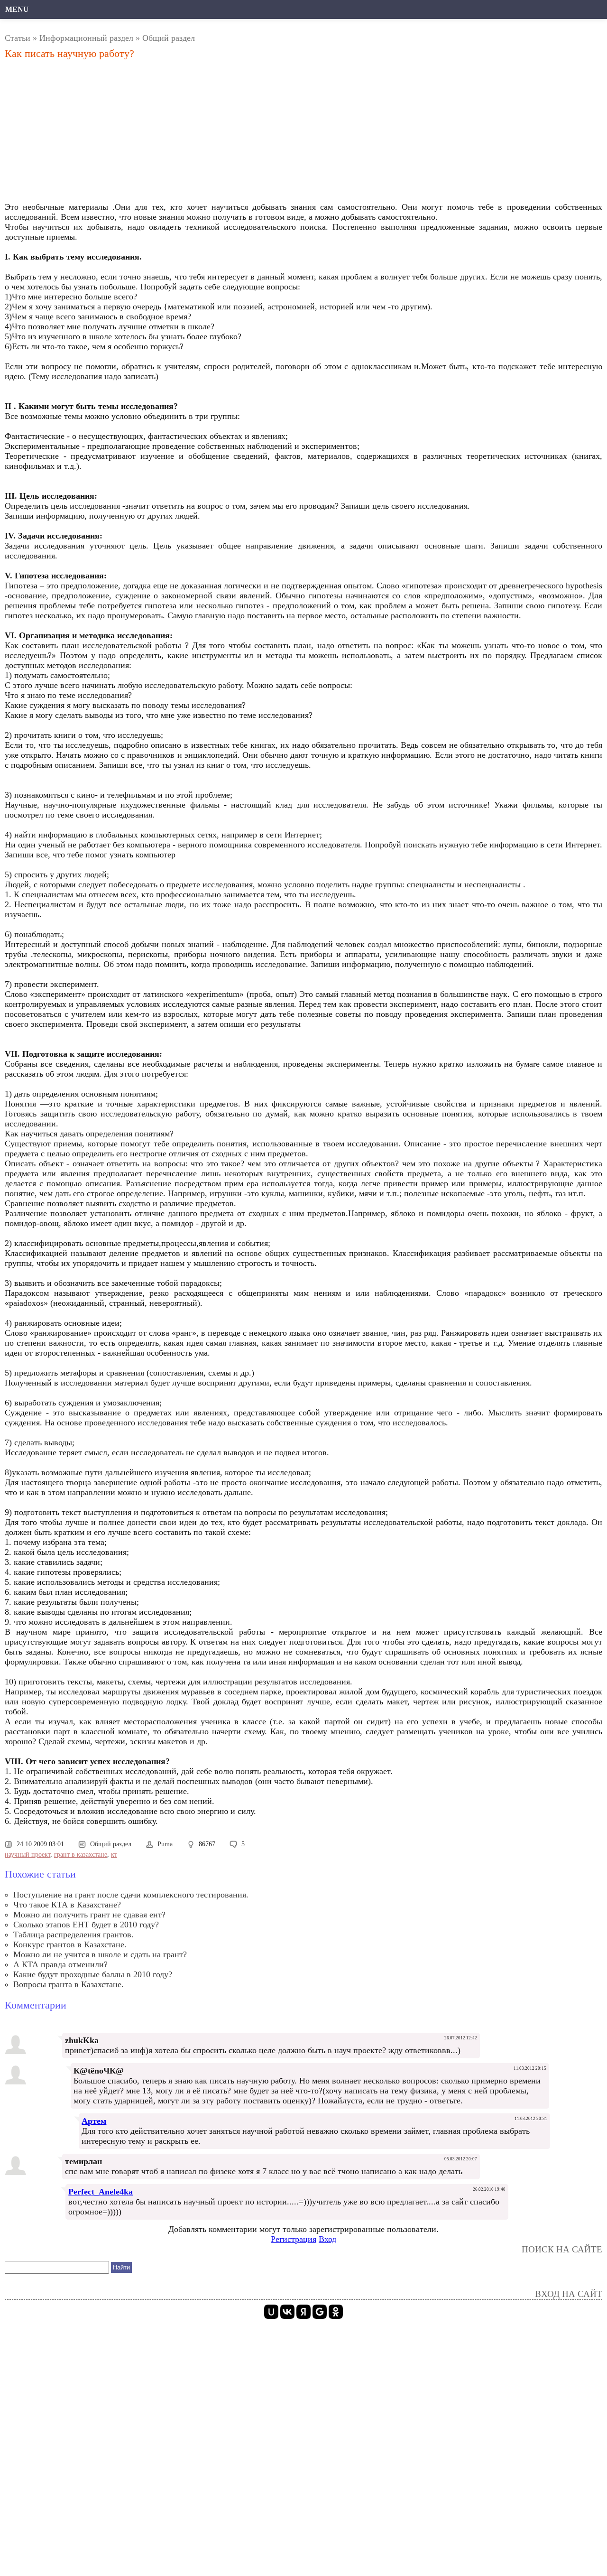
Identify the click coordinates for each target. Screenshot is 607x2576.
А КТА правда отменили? (60, 1964)
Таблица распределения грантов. (74, 1934)
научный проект (28, 1855)
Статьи (18, 38)
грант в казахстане (81, 1855)
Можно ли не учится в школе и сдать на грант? (100, 1954)
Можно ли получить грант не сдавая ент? (89, 1915)
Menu (17, 9)
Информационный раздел (86, 38)
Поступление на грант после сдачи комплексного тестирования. (131, 1895)
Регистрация (294, 2239)
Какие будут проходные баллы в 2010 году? (93, 1974)
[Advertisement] (211, 133)
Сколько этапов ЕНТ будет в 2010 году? (86, 1925)
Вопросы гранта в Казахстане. (69, 1984)
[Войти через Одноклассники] (336, 2312)
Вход (327, 2239)
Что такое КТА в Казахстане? (67, 1905)
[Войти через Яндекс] (303, 2312)
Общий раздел (169, 38)
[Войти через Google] (320, 2312)
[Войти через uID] (271, 2312)
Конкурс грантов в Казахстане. (70, 1944)
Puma (165, 1844)
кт (114, 1855)
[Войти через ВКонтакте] (287, 2312)
